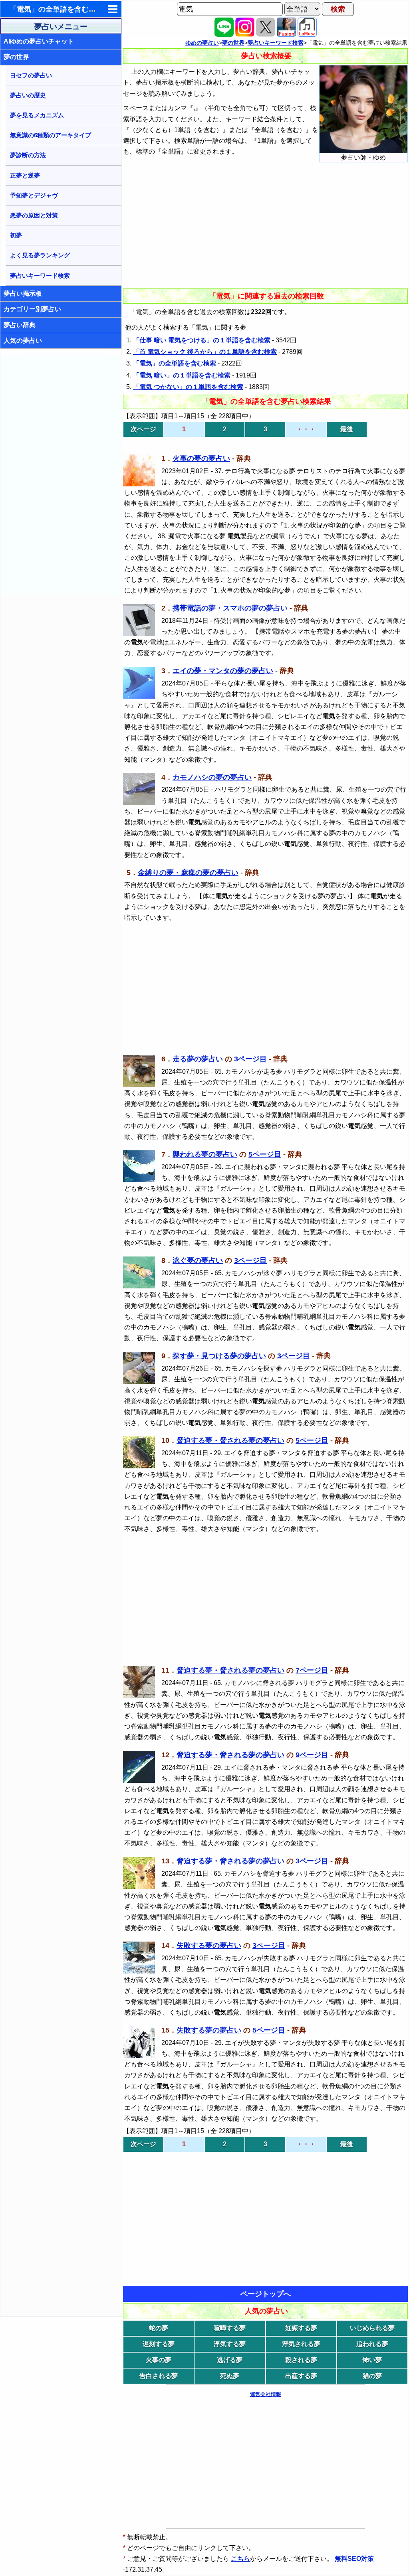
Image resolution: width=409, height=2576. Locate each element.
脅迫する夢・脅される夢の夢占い (230, 1440)
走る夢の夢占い (198, 1059)
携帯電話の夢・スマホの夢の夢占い (230, 608)
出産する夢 (301, 2376)
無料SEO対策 (355, 2559)
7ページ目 (312, 1670)
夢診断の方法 (28, 155)
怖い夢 (372, 2360)
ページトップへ (266, 2294)
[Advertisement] (62, 475)
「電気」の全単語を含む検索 (175, 363)
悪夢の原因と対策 (34, 215)
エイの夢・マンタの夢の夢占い (223, 671)
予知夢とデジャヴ (34, 195)
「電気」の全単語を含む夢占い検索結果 (74, 9)
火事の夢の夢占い (201, 458)
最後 (347, 429)
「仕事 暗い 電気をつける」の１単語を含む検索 (202, 340)
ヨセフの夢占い (31, 75)
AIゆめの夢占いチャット (39, 41)
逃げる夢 (230, 2360)
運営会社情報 (266, 2394)
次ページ (143, 429)
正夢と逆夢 (25, 175)
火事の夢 (159, 2360)
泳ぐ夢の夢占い (198, 1260)
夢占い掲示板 (23, 293)
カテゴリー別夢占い (32, 309)
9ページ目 (312, 1755)
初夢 (16, 235)
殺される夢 (301, 2360)
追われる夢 (372, 2344)
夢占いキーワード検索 (40, 276)
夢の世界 (16, 57)
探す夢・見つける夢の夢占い (219, 1356)
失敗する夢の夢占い (209, 1946)
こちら (240, 2559)
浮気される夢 (301, 2344)
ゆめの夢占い (202, 43)
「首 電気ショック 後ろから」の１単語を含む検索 (205, 352)
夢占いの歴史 (28, 95)
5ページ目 (265, 1154)
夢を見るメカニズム (37, 115)
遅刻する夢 (159, 2344)
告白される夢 (159, 2376)
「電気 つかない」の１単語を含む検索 (188, 387)
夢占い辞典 (20, 325)
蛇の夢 (159, 2328)
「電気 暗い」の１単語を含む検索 (182, 375)
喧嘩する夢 (230, 2328)
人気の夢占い (23, 341)
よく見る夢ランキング (40, 255)
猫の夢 (372, 2376)
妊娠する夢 (301, 2328)
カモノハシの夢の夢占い (212, 777)
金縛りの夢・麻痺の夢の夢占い (188, 873)
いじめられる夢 (372, 2328)
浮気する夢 (230, 2344)
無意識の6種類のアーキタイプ (51, 135)
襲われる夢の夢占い (205, 1154)
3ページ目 (250, 1059)
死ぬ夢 (230, 2376)
